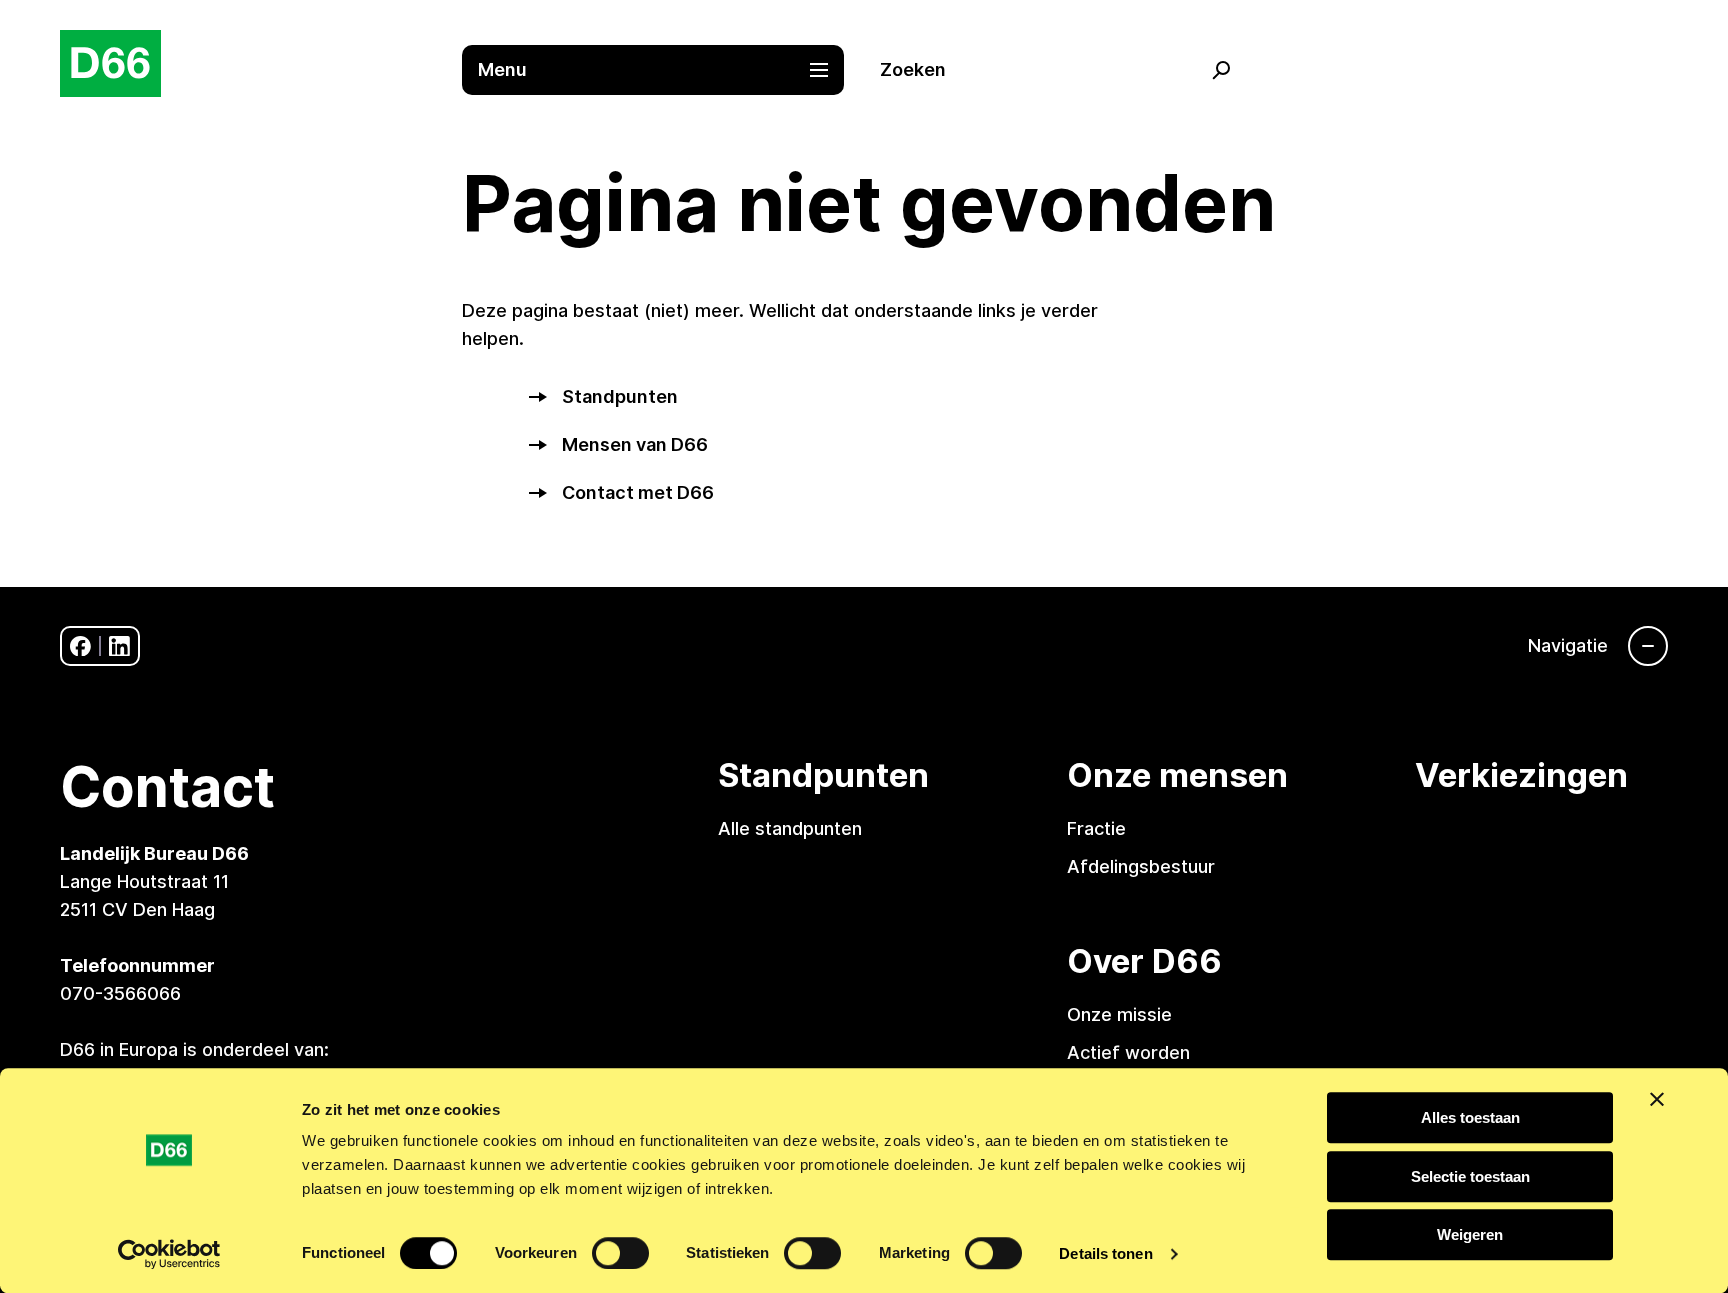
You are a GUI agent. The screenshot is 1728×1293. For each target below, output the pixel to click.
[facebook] (80, 646)
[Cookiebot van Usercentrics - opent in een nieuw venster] (169, 1254)
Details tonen (1105, 1253)
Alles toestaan (1470, 1117)
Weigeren (1470, 1234)
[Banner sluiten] (1657, 1099)
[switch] (620, 1253)
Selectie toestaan (1470, 1176)
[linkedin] (119, 646)
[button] (663, 70)
